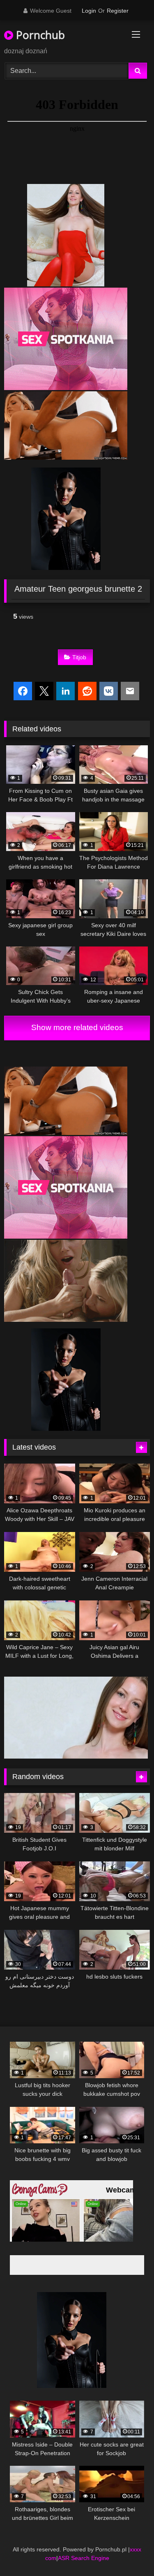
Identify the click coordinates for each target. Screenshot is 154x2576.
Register (118, 11)
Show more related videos (77, 1027)
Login (89, 11)
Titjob (79, 657)
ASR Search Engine (84, 2557)
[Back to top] (129, 2552)
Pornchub (39, 35)
